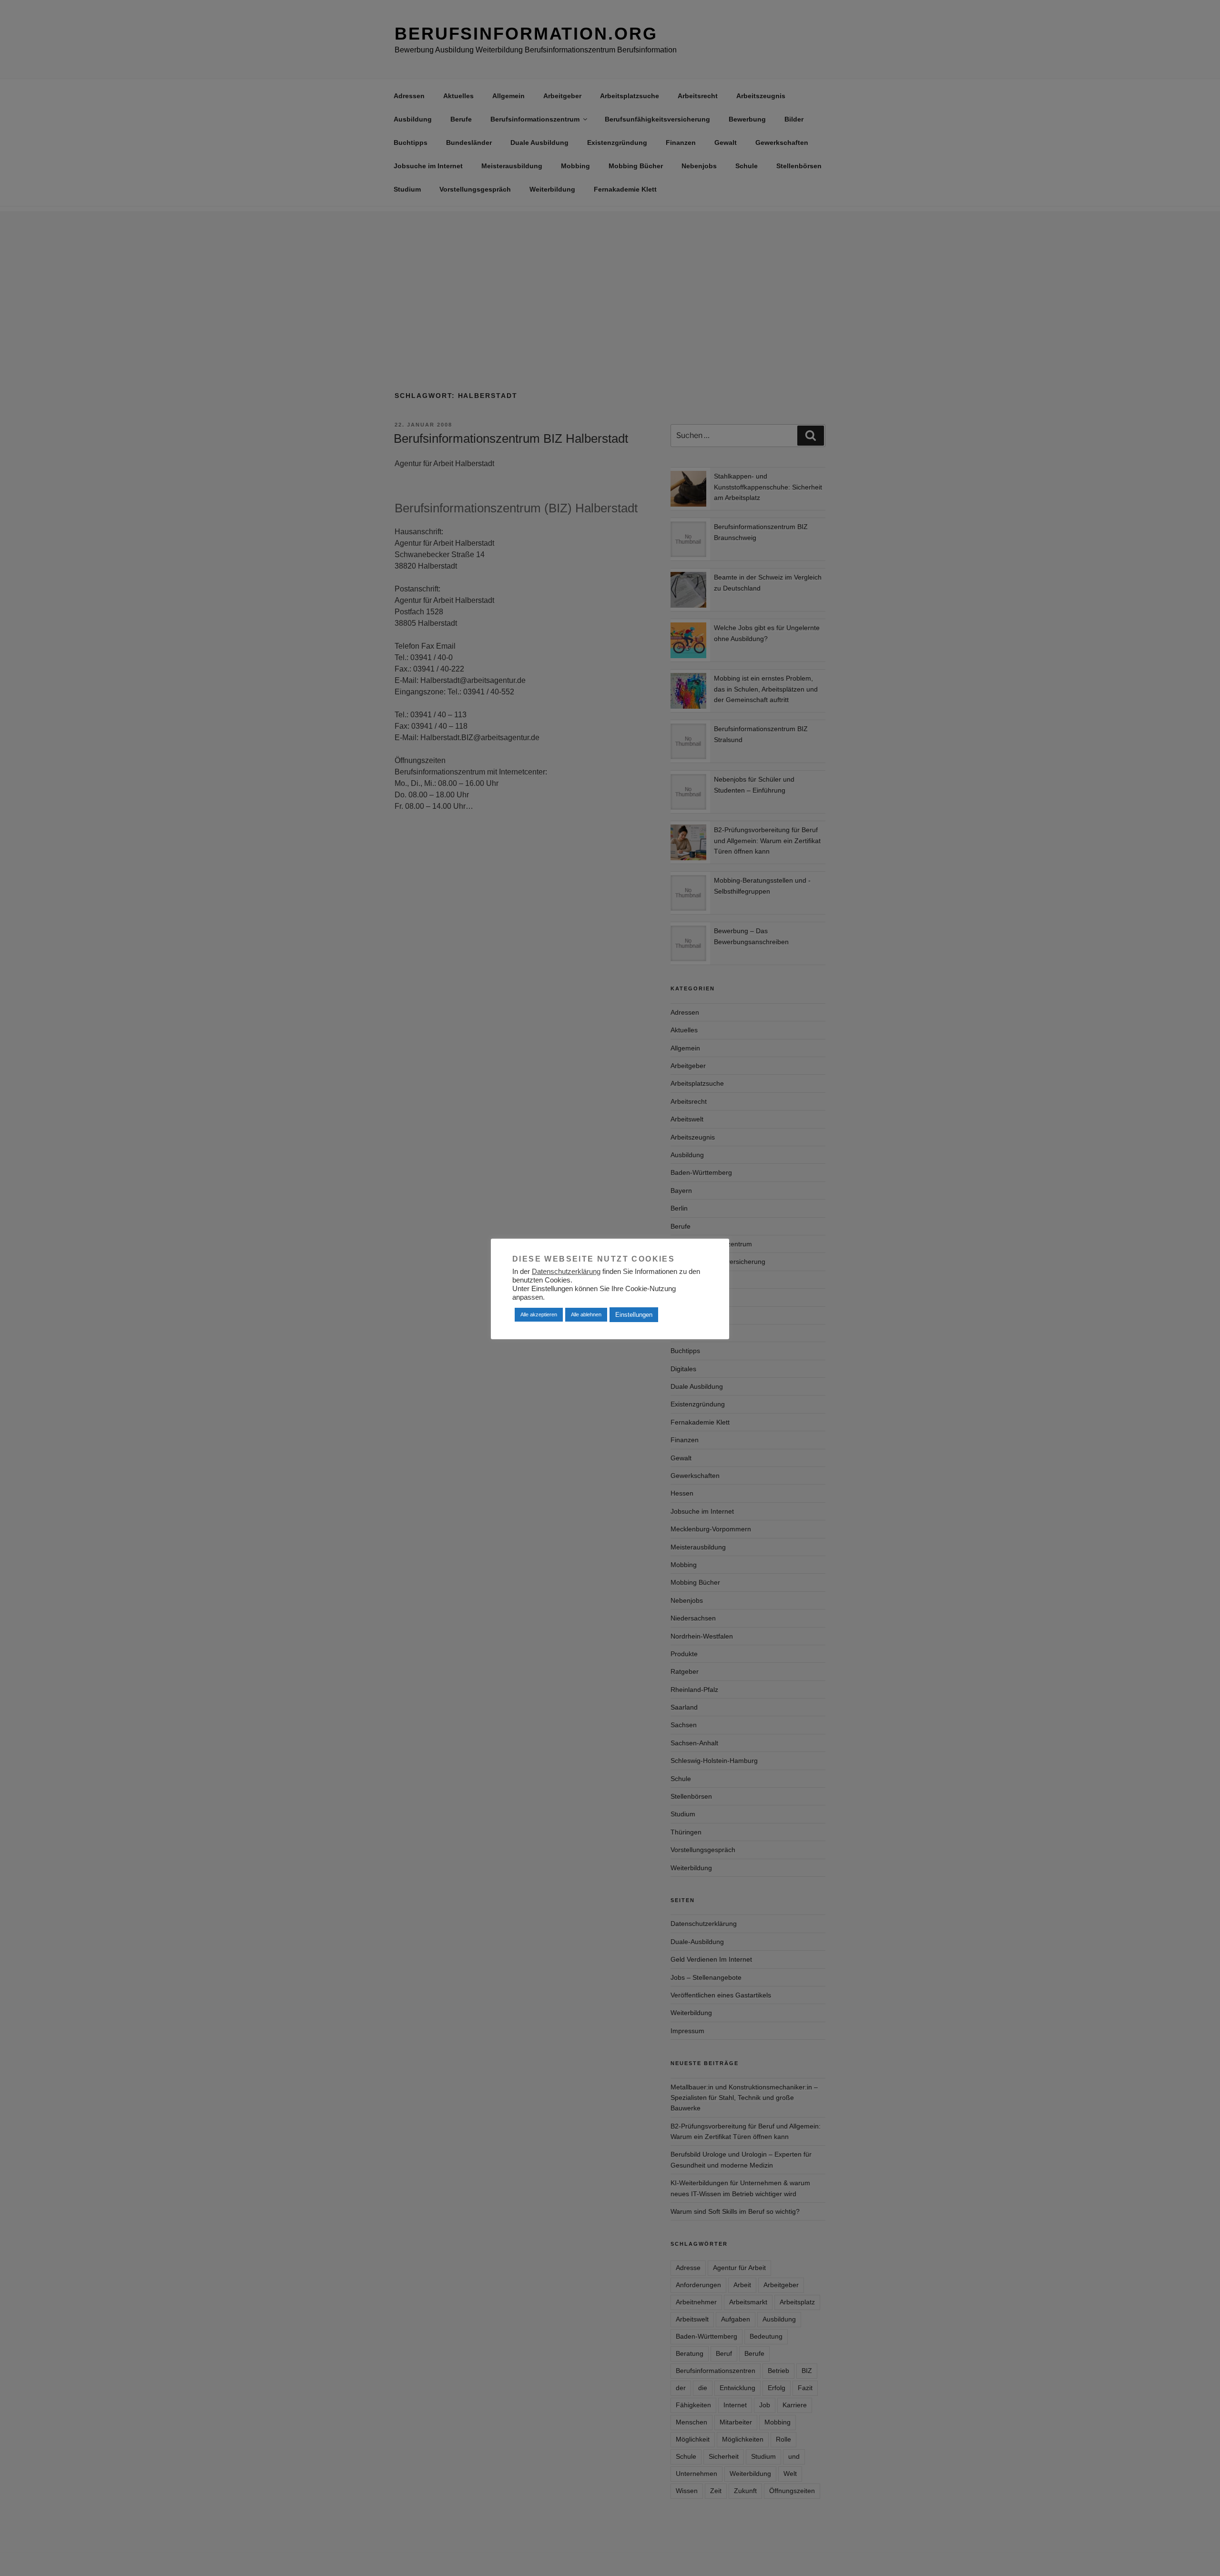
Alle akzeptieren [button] (539, 1314)
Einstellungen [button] (634, 1315)
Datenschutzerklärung (566, 1272)
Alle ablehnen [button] (586, 1314)
